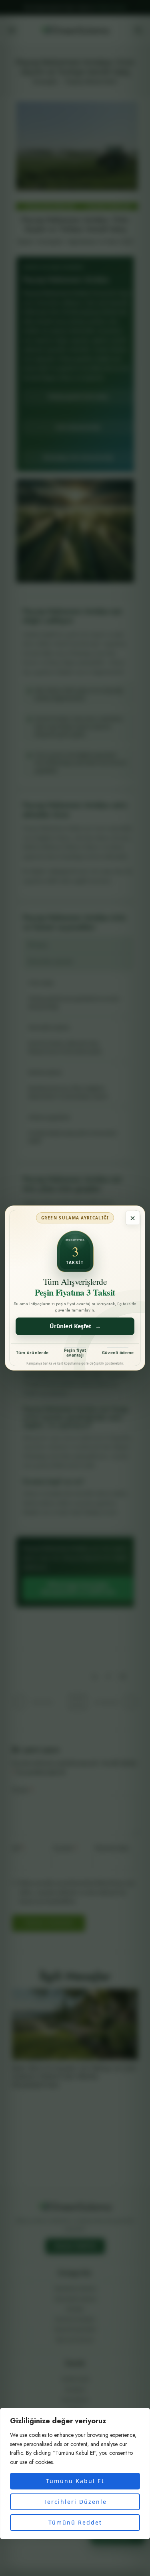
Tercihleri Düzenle (75, 2502)
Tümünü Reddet (75, 2522)
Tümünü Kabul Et (75, 2481)
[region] (75, 2474)
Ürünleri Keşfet (75, 1326)
